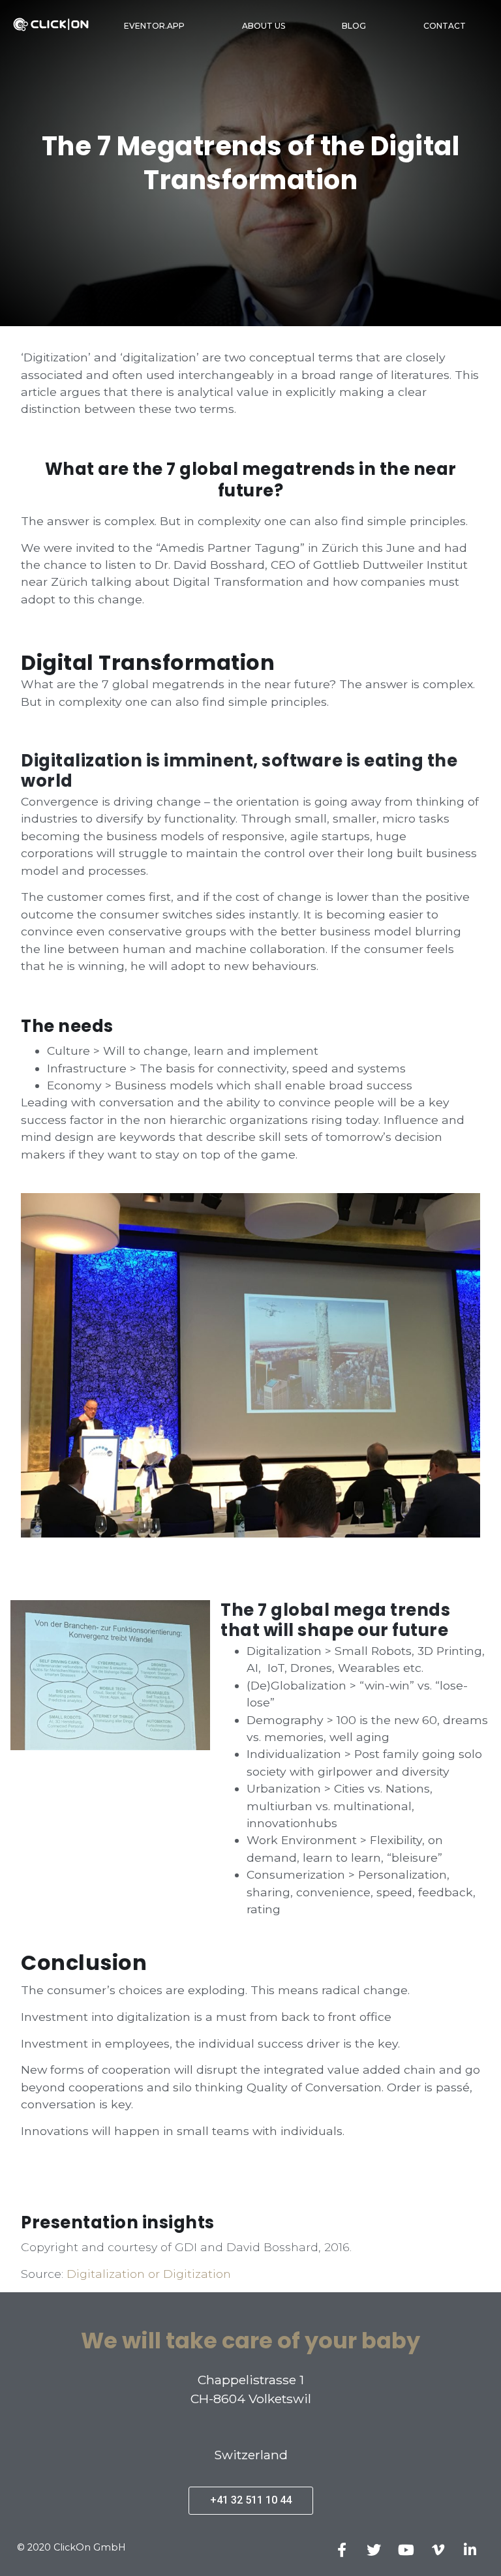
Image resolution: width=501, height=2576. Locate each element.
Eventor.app (154, 26)
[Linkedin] (470, 2550)
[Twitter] (374, 2550)
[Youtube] (406, 2550)
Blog (354, 26)
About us (264, 26)
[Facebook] (342, 2550)
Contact (445, 26)
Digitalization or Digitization (149, 2274)
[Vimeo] (438, 2550)
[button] (251, 2501)
